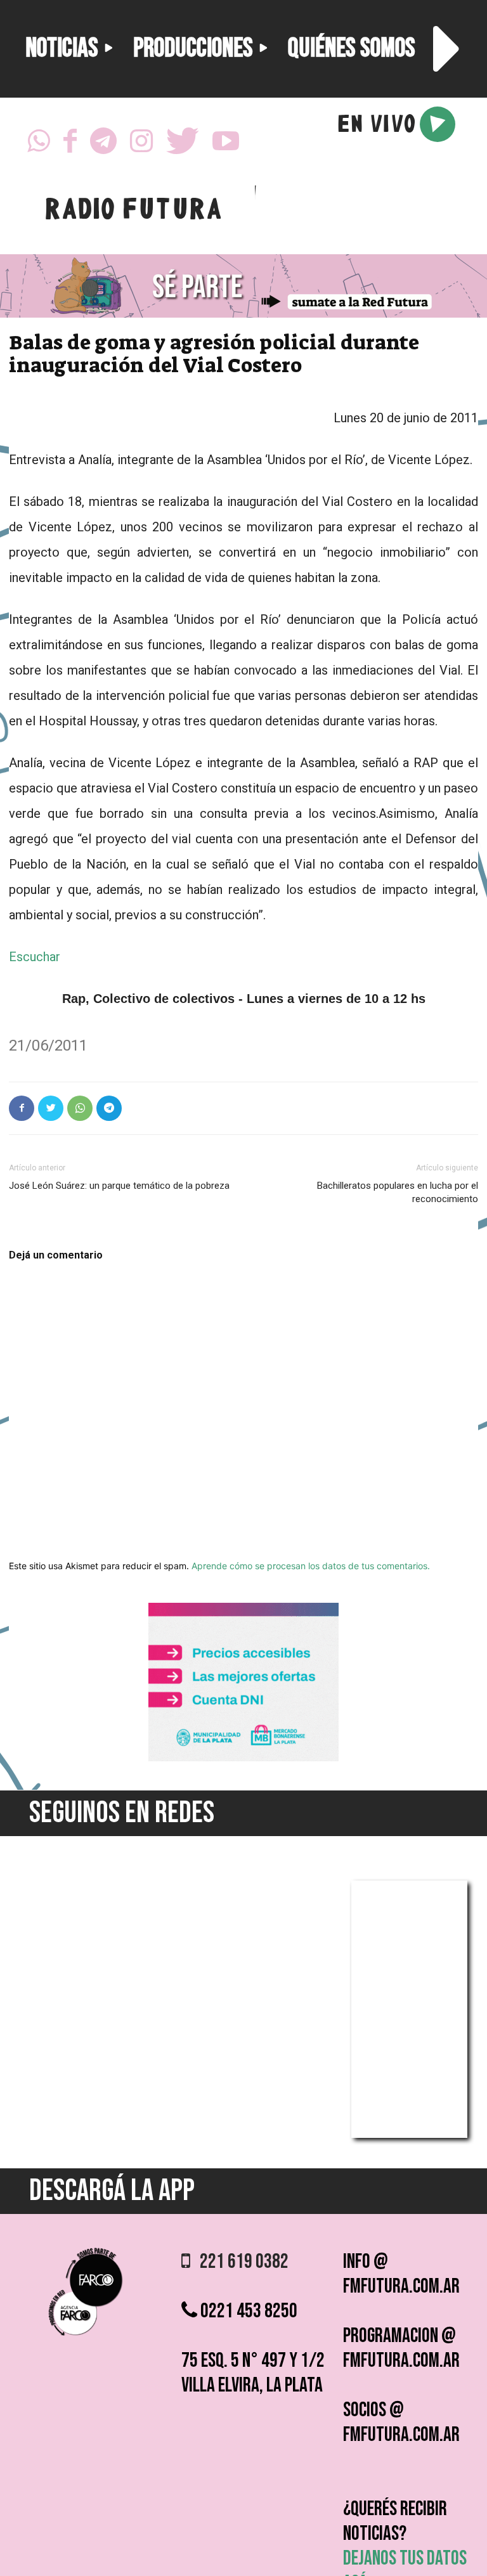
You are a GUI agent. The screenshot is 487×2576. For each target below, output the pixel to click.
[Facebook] (70, 145)
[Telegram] (103, 145)
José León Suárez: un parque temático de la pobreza (119, 1186)
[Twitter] (183, 145)
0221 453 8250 (247, 2311)
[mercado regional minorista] (243, 1758)
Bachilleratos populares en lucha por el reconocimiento (398, 1192)
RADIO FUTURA (133, 212)
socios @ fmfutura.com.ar (401, 2423)
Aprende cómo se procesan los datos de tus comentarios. (311, 1566)
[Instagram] (141, 145)
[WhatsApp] (39, 145)
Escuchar (35, 957)
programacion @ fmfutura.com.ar (401, 2348)
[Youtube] (226, 145)
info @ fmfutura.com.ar (401, 2274)
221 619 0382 (239, 2262)
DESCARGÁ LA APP (112, 2191)
